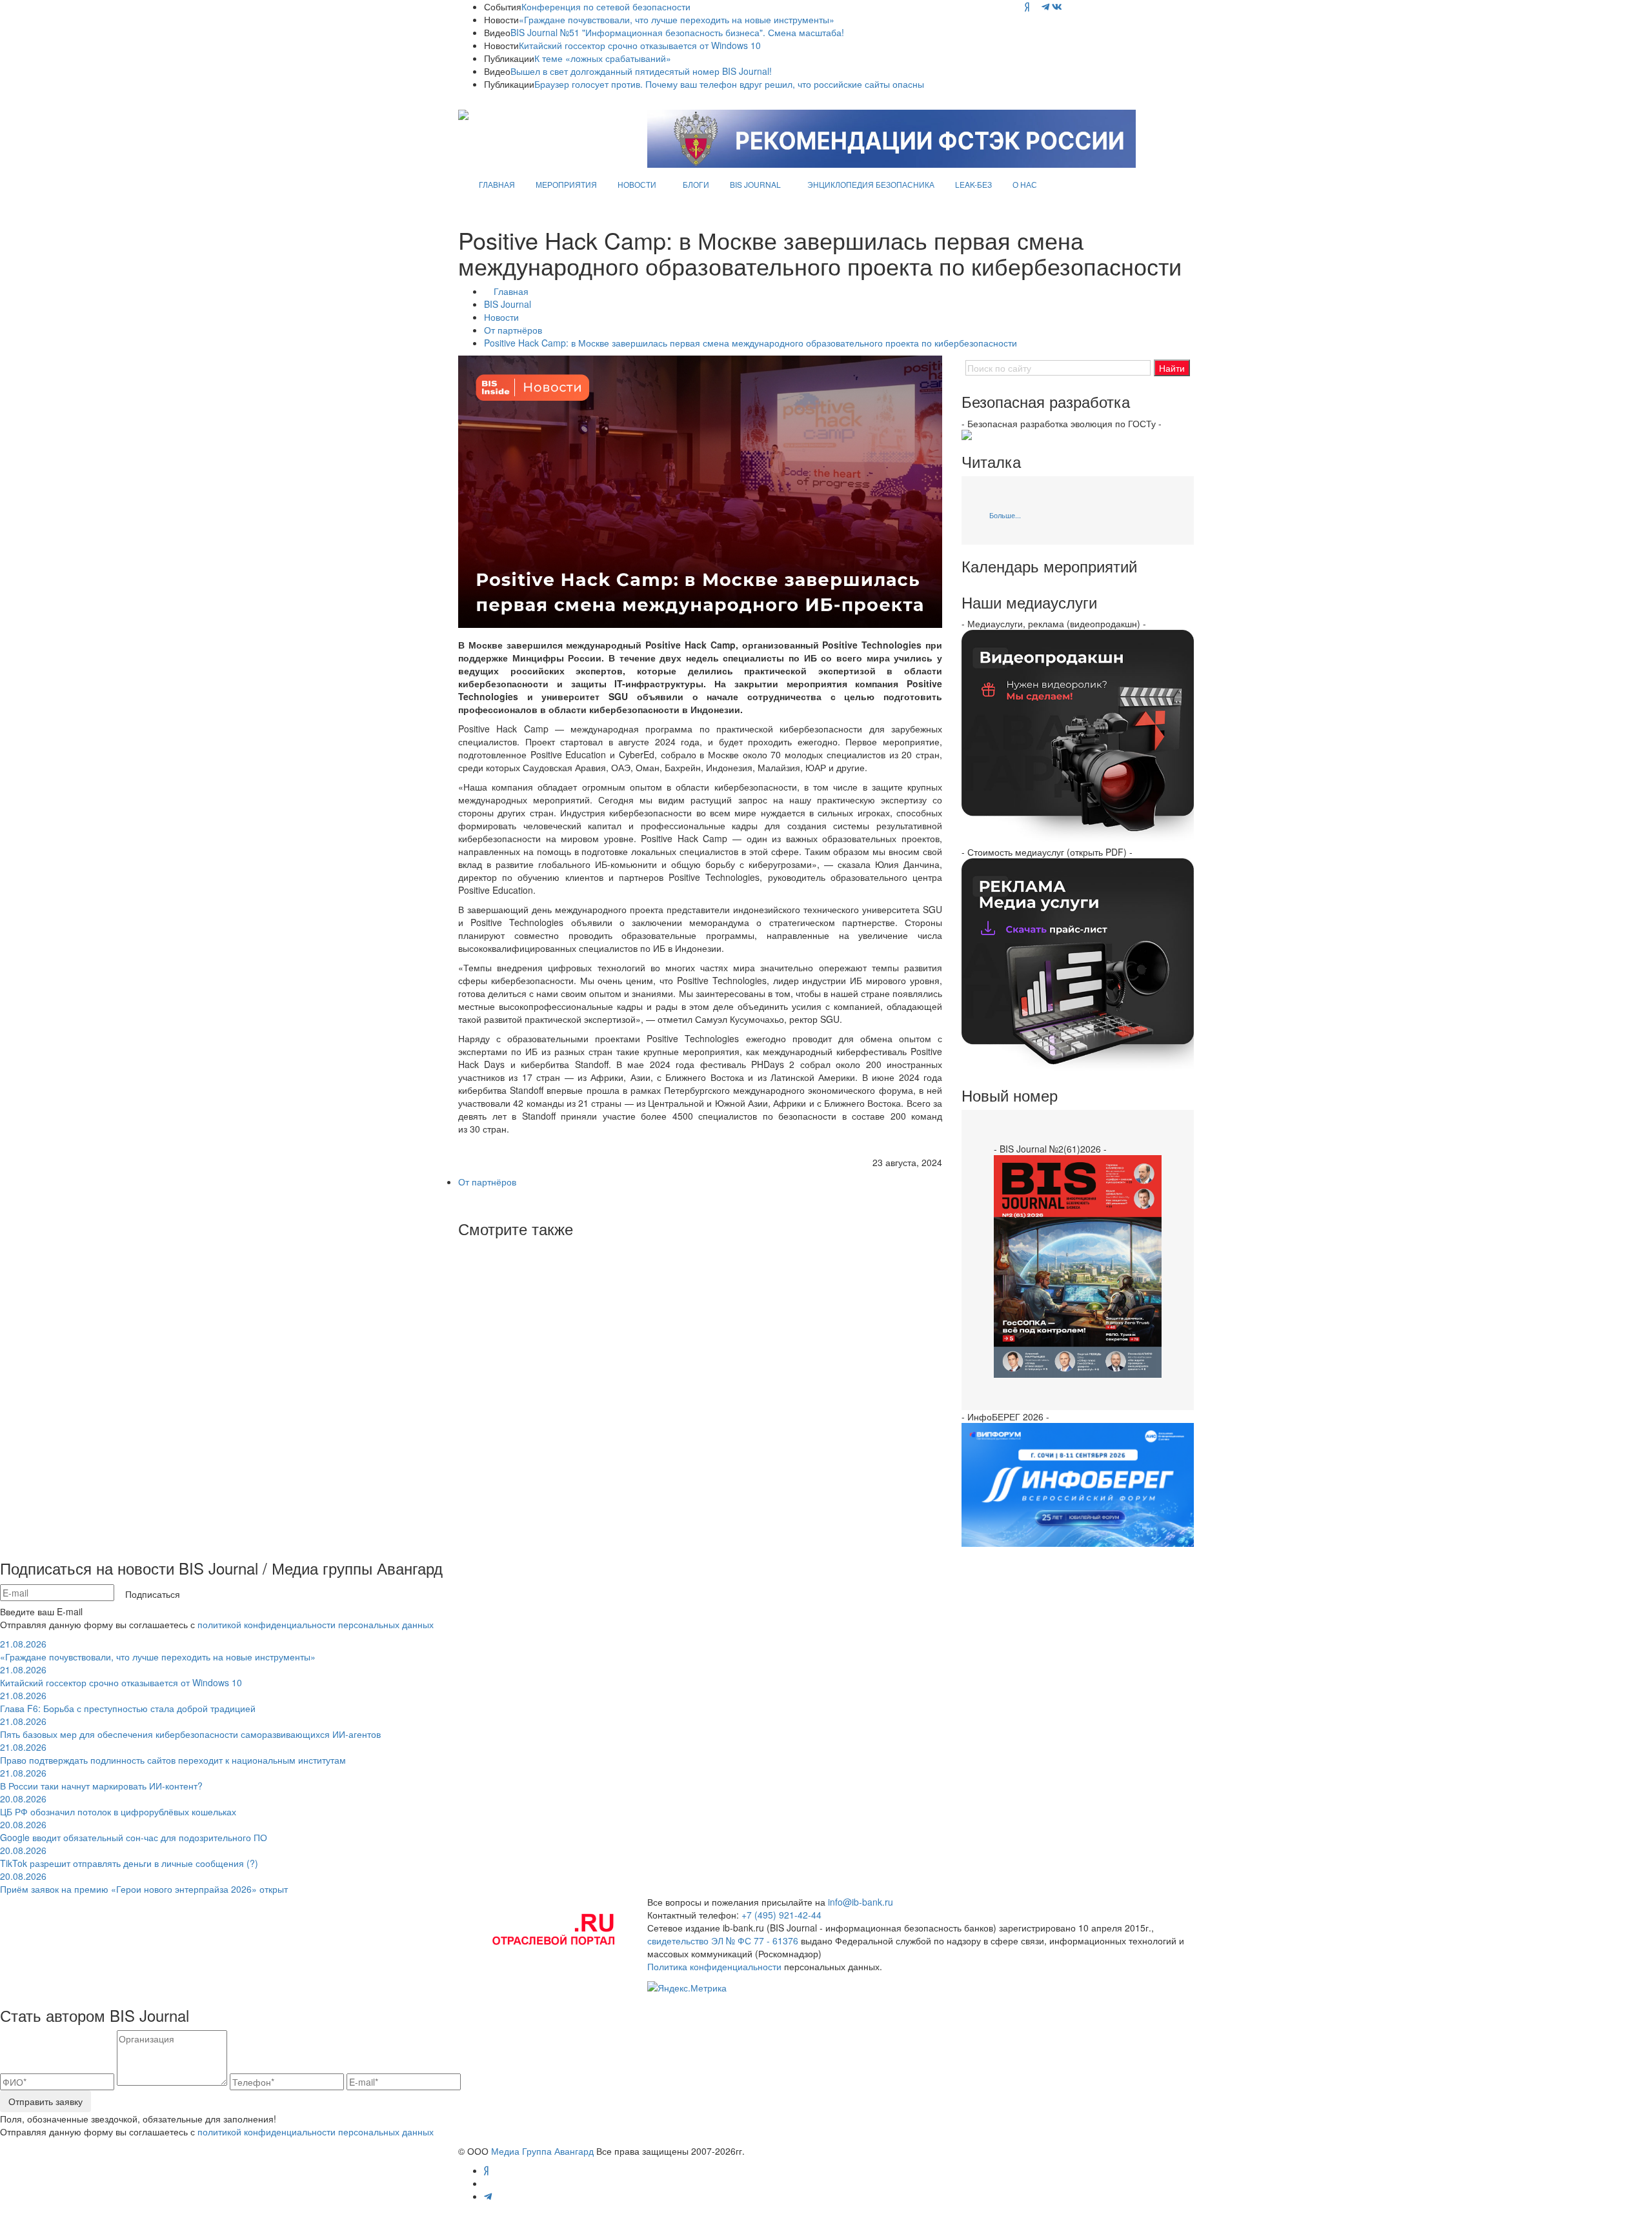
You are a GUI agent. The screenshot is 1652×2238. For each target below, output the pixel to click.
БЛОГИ (696, 184)
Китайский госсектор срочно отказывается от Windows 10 (640, 45)
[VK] (1057, 6)
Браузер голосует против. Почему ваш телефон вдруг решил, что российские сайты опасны (729, 84)
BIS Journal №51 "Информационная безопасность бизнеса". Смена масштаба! (677, 32)
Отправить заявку (45, 2101)
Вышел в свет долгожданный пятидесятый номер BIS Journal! (641, 71)
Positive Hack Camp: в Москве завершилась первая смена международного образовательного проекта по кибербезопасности (750, 343)
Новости (501, 317)
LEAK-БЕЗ (973, 184)
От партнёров (513, 330)
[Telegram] (1045, 6)
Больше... (1005, 515)
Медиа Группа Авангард (542, 2151)
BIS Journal (508, 304)
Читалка (991, 461)
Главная (511, 291)
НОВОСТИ (637, 184)
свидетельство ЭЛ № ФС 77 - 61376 (723, 1941)
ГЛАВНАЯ (497, 184)
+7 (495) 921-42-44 (781, 1915)
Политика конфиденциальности (714, 1966)
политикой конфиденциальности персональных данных (316, 1624)
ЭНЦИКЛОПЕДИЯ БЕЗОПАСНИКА (871, 184)
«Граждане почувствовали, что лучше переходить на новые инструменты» (677, 19)
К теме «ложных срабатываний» (603, 58)
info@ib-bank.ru (861, 1902)
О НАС (1025, 184)
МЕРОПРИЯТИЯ (566, 184)
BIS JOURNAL (755, 184)
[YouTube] (1035, 6)
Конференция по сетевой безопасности (606, 6)
